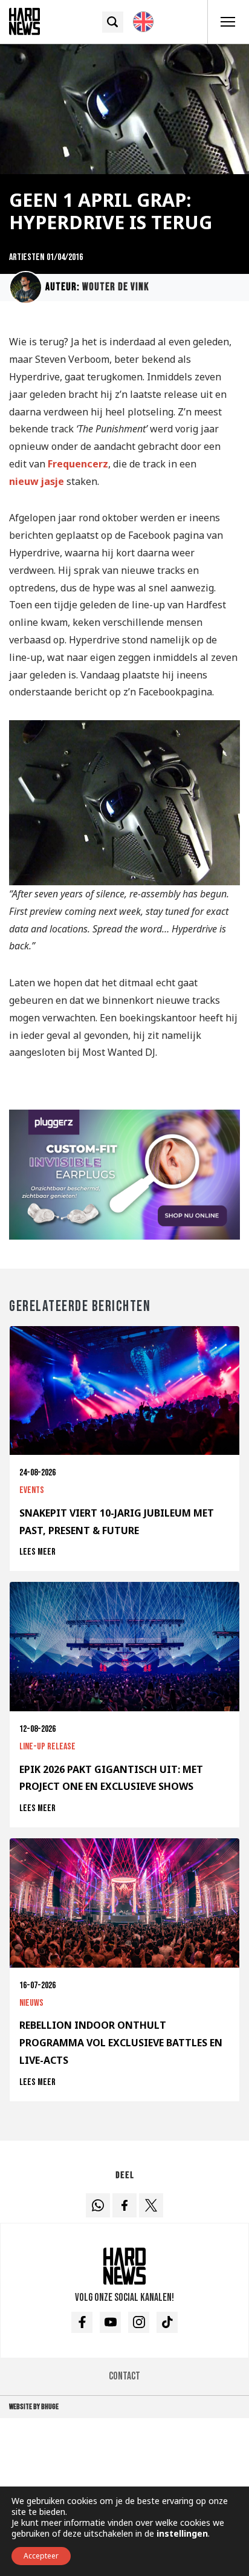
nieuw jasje (37, 481)
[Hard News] (24, 21)
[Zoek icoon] (113, 22)
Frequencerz (78, 464)
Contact (124, 2376)
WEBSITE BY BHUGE (34, 2407)
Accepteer (41, 2556)
